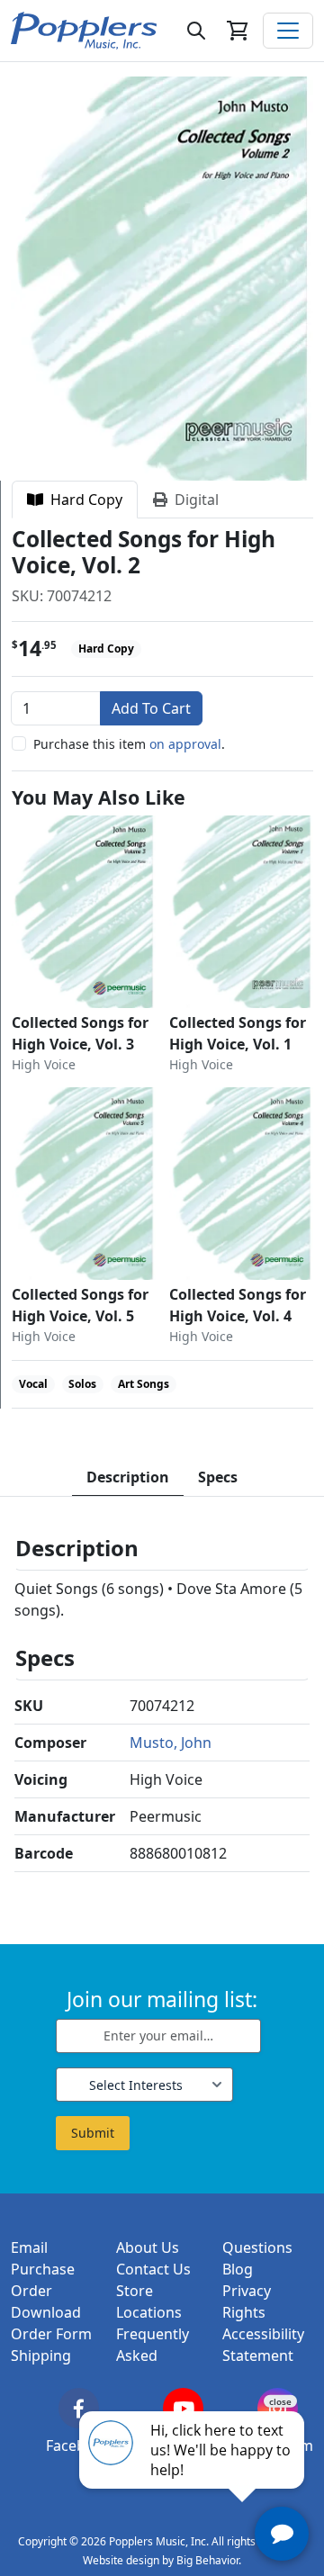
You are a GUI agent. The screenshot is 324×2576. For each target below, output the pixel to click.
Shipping (41, 2355)
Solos (82, 1384)
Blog (238, 2269)
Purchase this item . (129, 744)
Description (128, 1477)
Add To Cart (151, 708)
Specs (218, 1477)
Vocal (33, 1384)
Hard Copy (83, 500)
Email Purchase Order (43, 2269)
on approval (185, 744)
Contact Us (153, 2269)
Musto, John (171, 1743)
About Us (148, 2247)
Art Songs (144, 1384)
